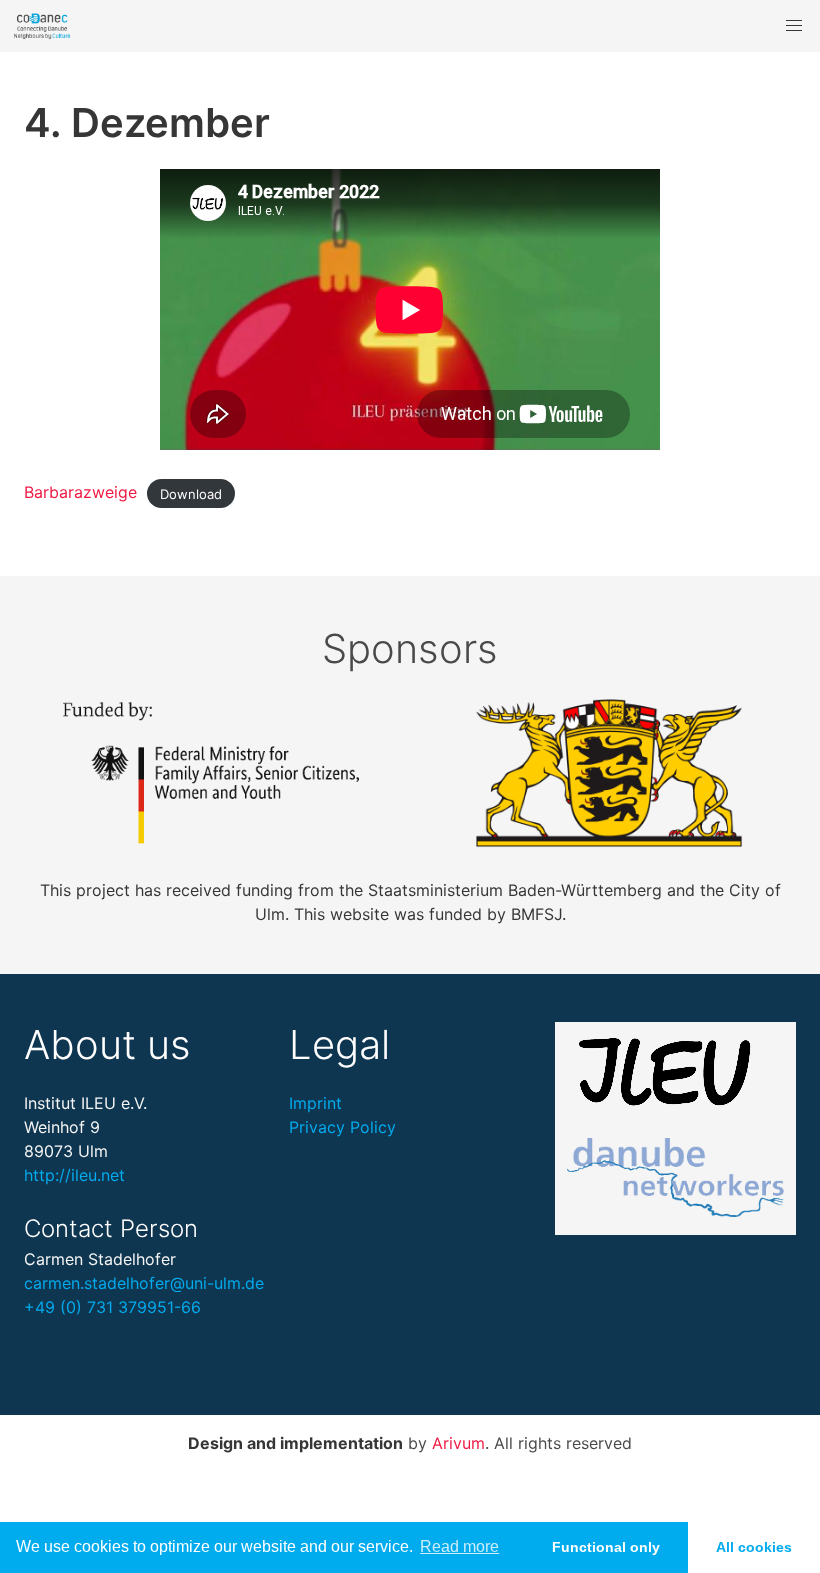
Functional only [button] (606, 1547)
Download (191, 493)
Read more (459, 1546)
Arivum (458, 1443)
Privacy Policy (342, 1127)
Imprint (315, 1103)
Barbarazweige (80, 492)
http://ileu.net (74, 1175)
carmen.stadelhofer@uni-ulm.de (144, 1283)
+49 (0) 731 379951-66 (112, 1307)
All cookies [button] (754, 1547)
